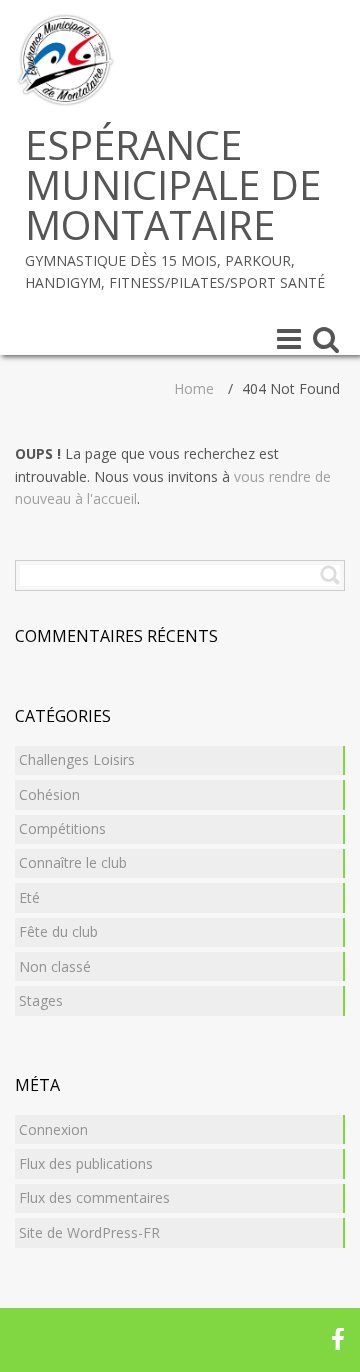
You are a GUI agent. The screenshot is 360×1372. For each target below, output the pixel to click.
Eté (29, 897)
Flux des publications (86, 1163)
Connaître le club (73, 862)
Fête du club (58, 931)
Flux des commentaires (94, 1197)
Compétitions (62, 828)
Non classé (55, 966)
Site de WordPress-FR (89, 1232)
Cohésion (49, 794)
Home (194, 388)
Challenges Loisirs (77, 759)
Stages (41, 1000)
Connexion (53, 1129)
